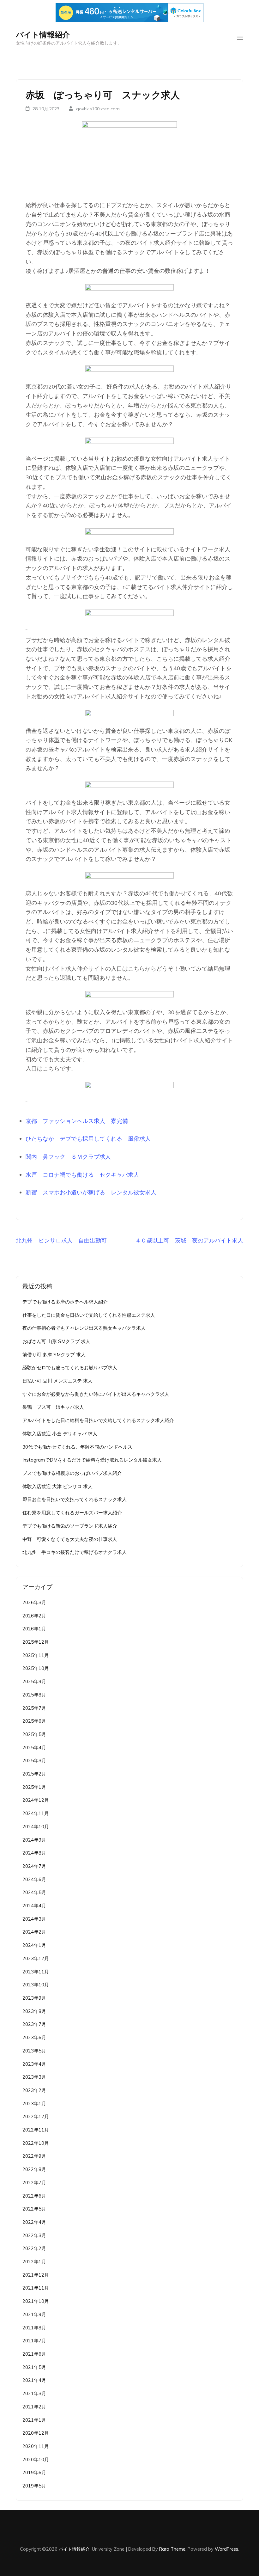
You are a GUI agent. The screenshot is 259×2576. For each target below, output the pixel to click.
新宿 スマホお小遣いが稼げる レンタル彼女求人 (91, 1192)
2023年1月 (34, 2104)
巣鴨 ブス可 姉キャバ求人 (53, 1407)
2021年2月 (34, 2407)
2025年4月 (34, 1748)
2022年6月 (34, 2196)
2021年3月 (34, 2393)
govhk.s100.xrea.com (98, 109)
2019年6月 (34, 2472)
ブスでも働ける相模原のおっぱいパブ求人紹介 (72, 1473)
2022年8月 (34, 2169)
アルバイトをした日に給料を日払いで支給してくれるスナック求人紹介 (98, 1420)
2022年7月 (34, 2183)
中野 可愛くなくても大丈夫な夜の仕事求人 (70, 1539)
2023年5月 (34, 2051)
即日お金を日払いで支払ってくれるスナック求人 (75, 1499)
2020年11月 (36, 2446)
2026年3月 (34, 1602)
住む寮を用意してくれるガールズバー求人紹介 (72, 1513)
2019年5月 (34, 2486)
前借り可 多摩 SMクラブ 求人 (54, 1355)
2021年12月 (36, 2275)
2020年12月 (36, 2433)
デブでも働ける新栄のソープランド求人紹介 (70, 1526)
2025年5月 (34, 1734)
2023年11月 (36, 1972)
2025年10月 (36, 1668)
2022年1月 (34, 2262)
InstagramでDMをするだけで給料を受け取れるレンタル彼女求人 (92, 1460)
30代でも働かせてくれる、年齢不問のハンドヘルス (77, 1447)
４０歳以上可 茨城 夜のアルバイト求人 (189, 1240)
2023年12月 (36, 1958)
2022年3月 (34, 2235)
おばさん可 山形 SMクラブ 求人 (56, 1341)
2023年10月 (36, 1985)
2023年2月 (34, 2090)
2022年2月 (34, 2248)
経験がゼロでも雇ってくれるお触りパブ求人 (70, 1368)
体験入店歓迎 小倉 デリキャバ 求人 (60, 1434)
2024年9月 (34, 1840)
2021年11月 (36, 2288)
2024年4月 (34, 1906)
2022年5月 (34, 2209)
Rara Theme (172, 2549)
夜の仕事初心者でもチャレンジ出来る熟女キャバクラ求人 (84, 1328)
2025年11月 (36, 1655)
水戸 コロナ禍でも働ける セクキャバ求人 (82, 1175)
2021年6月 (34, 2354)
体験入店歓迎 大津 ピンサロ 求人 (57, 1486)
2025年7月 (34, 1708)
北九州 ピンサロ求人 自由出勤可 (61, 1240)
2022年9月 (34, 2156)
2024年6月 (34, 1879)
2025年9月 (34, 1681)
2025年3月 (34, 1760)
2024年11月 (36, 1813)
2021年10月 (36, 2301)
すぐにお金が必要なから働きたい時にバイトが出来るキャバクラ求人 (96, 1394)
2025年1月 (34, 1787)
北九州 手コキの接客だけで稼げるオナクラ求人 (75, 1552)
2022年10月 (36, 2143)
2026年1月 (34, 1629)
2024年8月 (34, 1853)
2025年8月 (34, 1695)
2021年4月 (34, 2380)
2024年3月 (34, 1919)
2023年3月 (34, 2077)
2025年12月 (36, 1642)
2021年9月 (34, 2314)
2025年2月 (34, 1774)
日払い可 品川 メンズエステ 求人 (57, 1381)
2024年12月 (36, 1800)
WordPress (226, 2549)
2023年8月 (34, 2011)
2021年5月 (34, 2367)
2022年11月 (36, 2130)
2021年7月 (34, 2341)
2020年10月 (36, 2459)
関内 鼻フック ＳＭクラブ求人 (68, 1157)
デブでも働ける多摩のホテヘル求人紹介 (65, 1302)
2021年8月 (34, 2328)
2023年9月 (34, 1998)
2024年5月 (34, 1892)
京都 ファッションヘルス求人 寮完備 (77, 1121)
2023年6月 (34, 2037)
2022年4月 (34, 2222)
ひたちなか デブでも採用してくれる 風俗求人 (88, 1139)
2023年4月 (34, 2064)
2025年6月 (34, 1721)
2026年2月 (34, 1616)
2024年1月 (34, 1945)
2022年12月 (36, 2116)
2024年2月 (34, 1932)
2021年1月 (34, 2420)
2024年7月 (34, 1866)
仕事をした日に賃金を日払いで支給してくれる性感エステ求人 (89, 1315)
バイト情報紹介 (43, 34)
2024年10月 (36, 1827)
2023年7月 (34, 2024)
